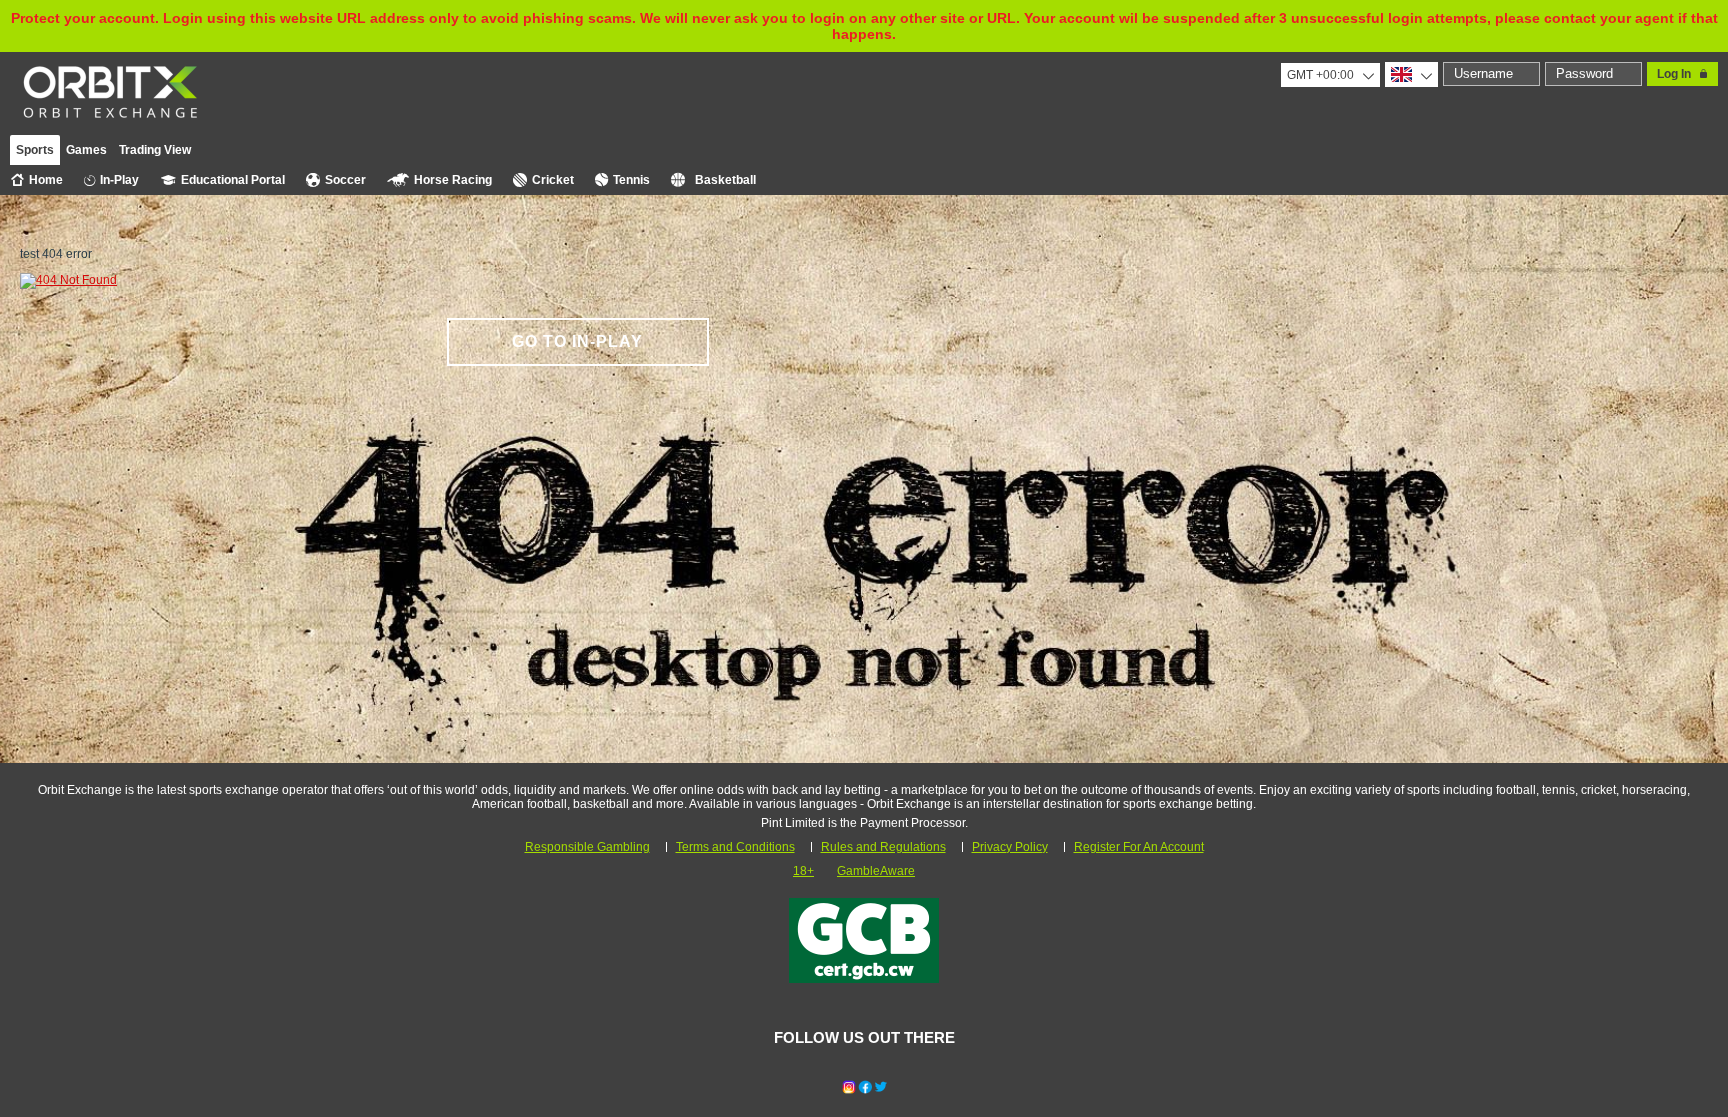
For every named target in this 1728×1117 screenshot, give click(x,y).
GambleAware (876, 871)
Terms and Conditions (735, 847)
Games (86, 150)
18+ (803, 871)
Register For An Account (1139, 847)
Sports (35, 150)
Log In (1674, 74)
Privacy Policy (1010, 847)
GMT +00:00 (1320, 75)
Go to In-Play (577, 341)
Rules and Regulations (883, 847)
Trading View (155, 150)
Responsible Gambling (587, 847)
